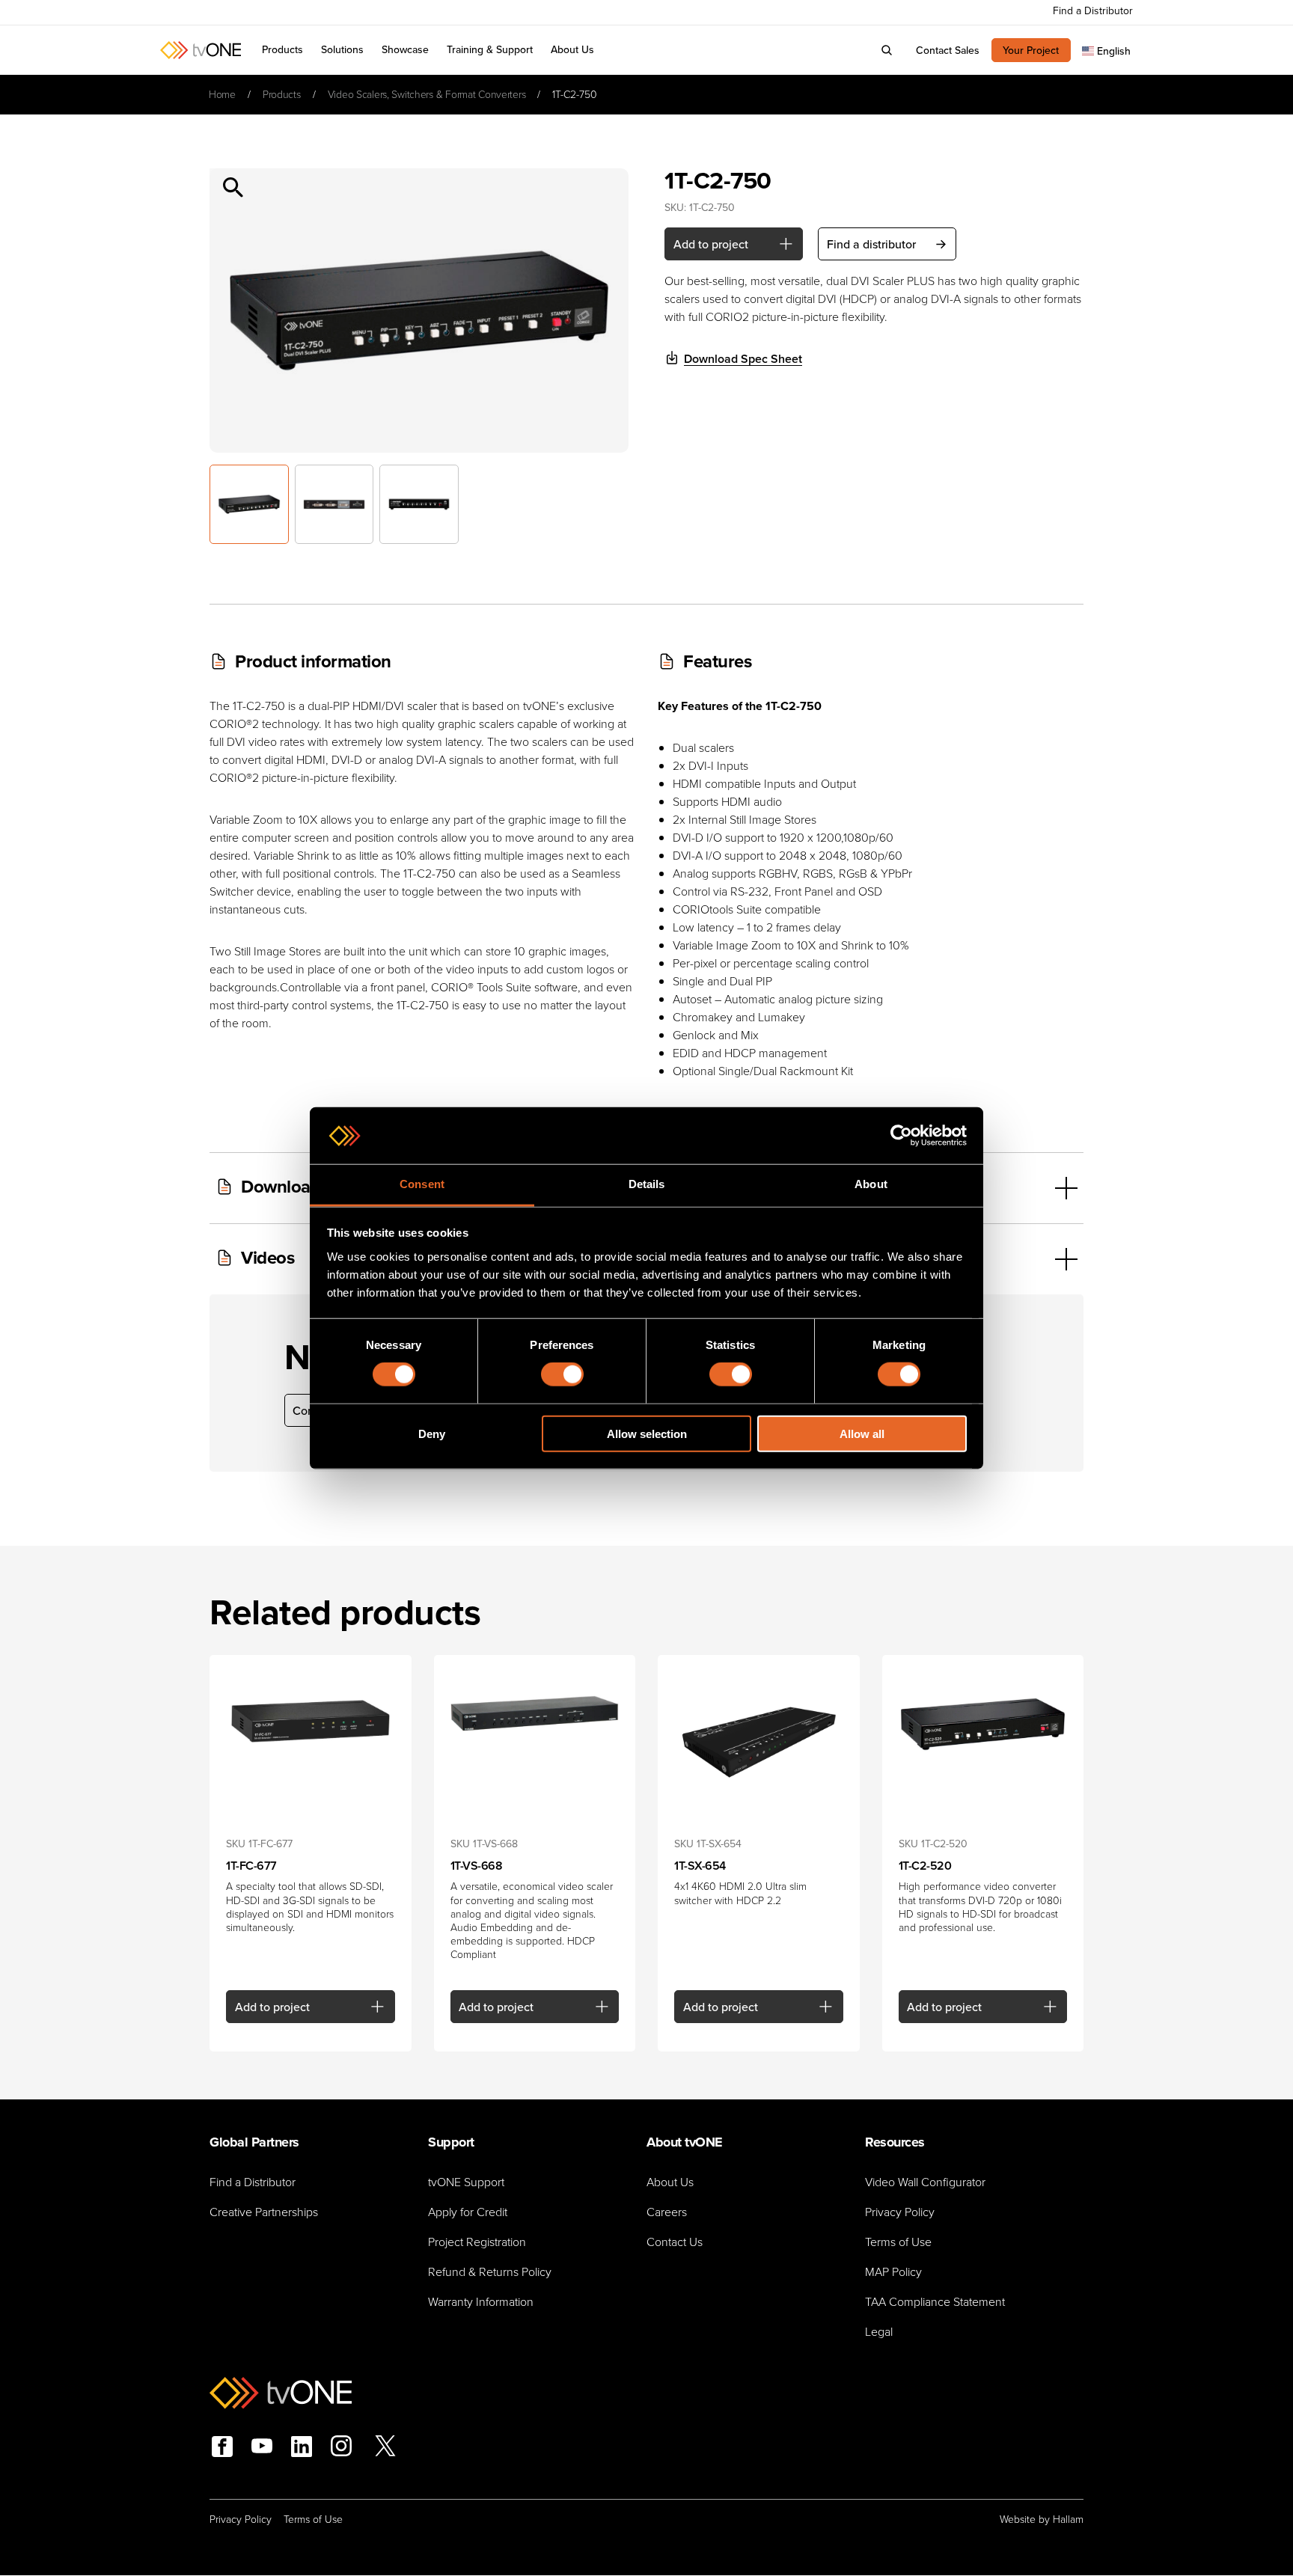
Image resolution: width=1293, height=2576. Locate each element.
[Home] (201, 50)
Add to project (711, 244)
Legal (879, 2332)
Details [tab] (647, 1184)
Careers (667, 2212)
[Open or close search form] (887, 50)
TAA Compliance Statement (935, 2302)
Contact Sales (948, 50)
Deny (432, 1433)
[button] (342, 50)
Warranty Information (481, 2302)
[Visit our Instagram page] (341, 2448)
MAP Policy (893, 2272)
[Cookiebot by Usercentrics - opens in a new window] (901, 1136)
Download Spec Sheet (743, 359)
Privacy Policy (900, 2212)
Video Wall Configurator (925, 2182)
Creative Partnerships (264, 2212)
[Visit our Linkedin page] (302, 2447)
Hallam (1068, 2520)
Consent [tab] (422, 1184)
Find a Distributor (253, 2182)
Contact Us (675, 2242)
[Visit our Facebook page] (222, 2447)
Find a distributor (871, 244)
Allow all (862, 1433)
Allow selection (647, 1433)
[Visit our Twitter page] (385, 2448)
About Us (670, 2182)
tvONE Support (466, 2182)
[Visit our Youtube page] (262, 2448)
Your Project (1031, 50)
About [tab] (871, 1184)
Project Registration (477, 2242)
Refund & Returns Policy (490, 2272)
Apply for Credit (468, 2212)
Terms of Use (898, 2242)
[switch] (562, 1374)
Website (1018, 2520)
